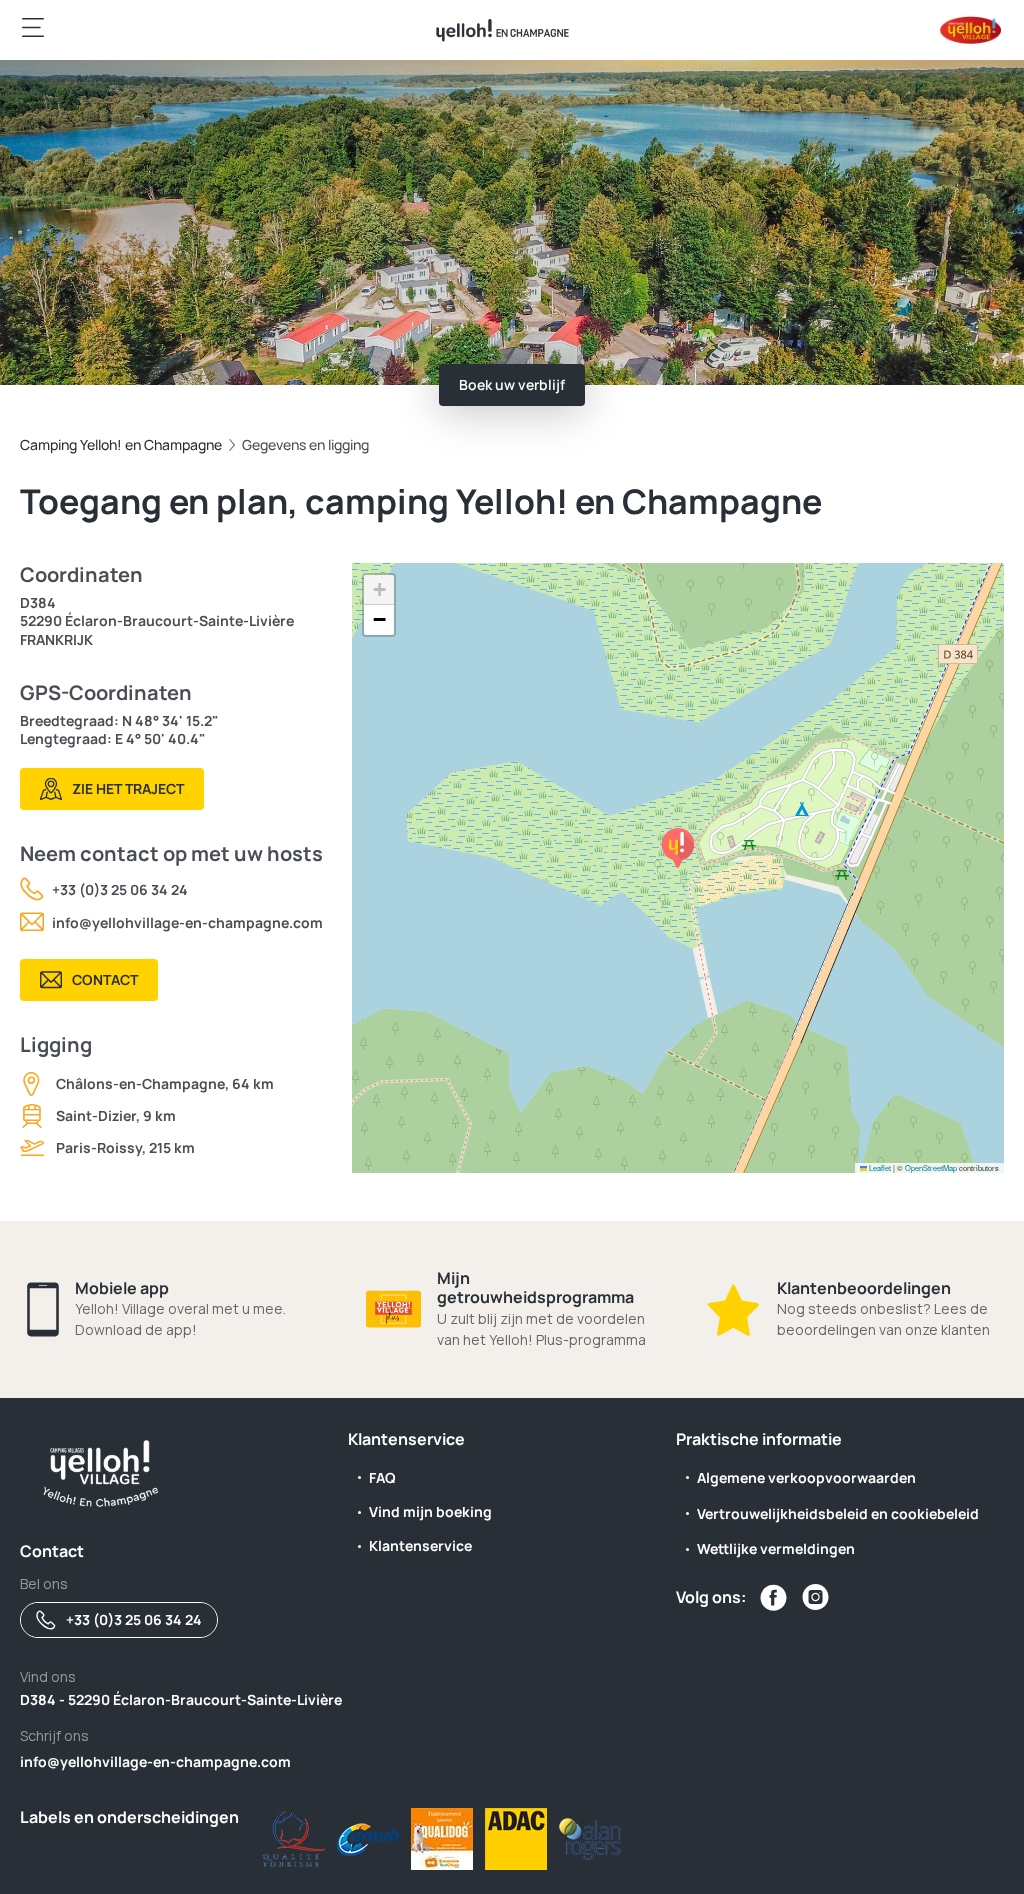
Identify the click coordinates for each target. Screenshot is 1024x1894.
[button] (678, 848)
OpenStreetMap (931, 1167)
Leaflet (879, 1167)
